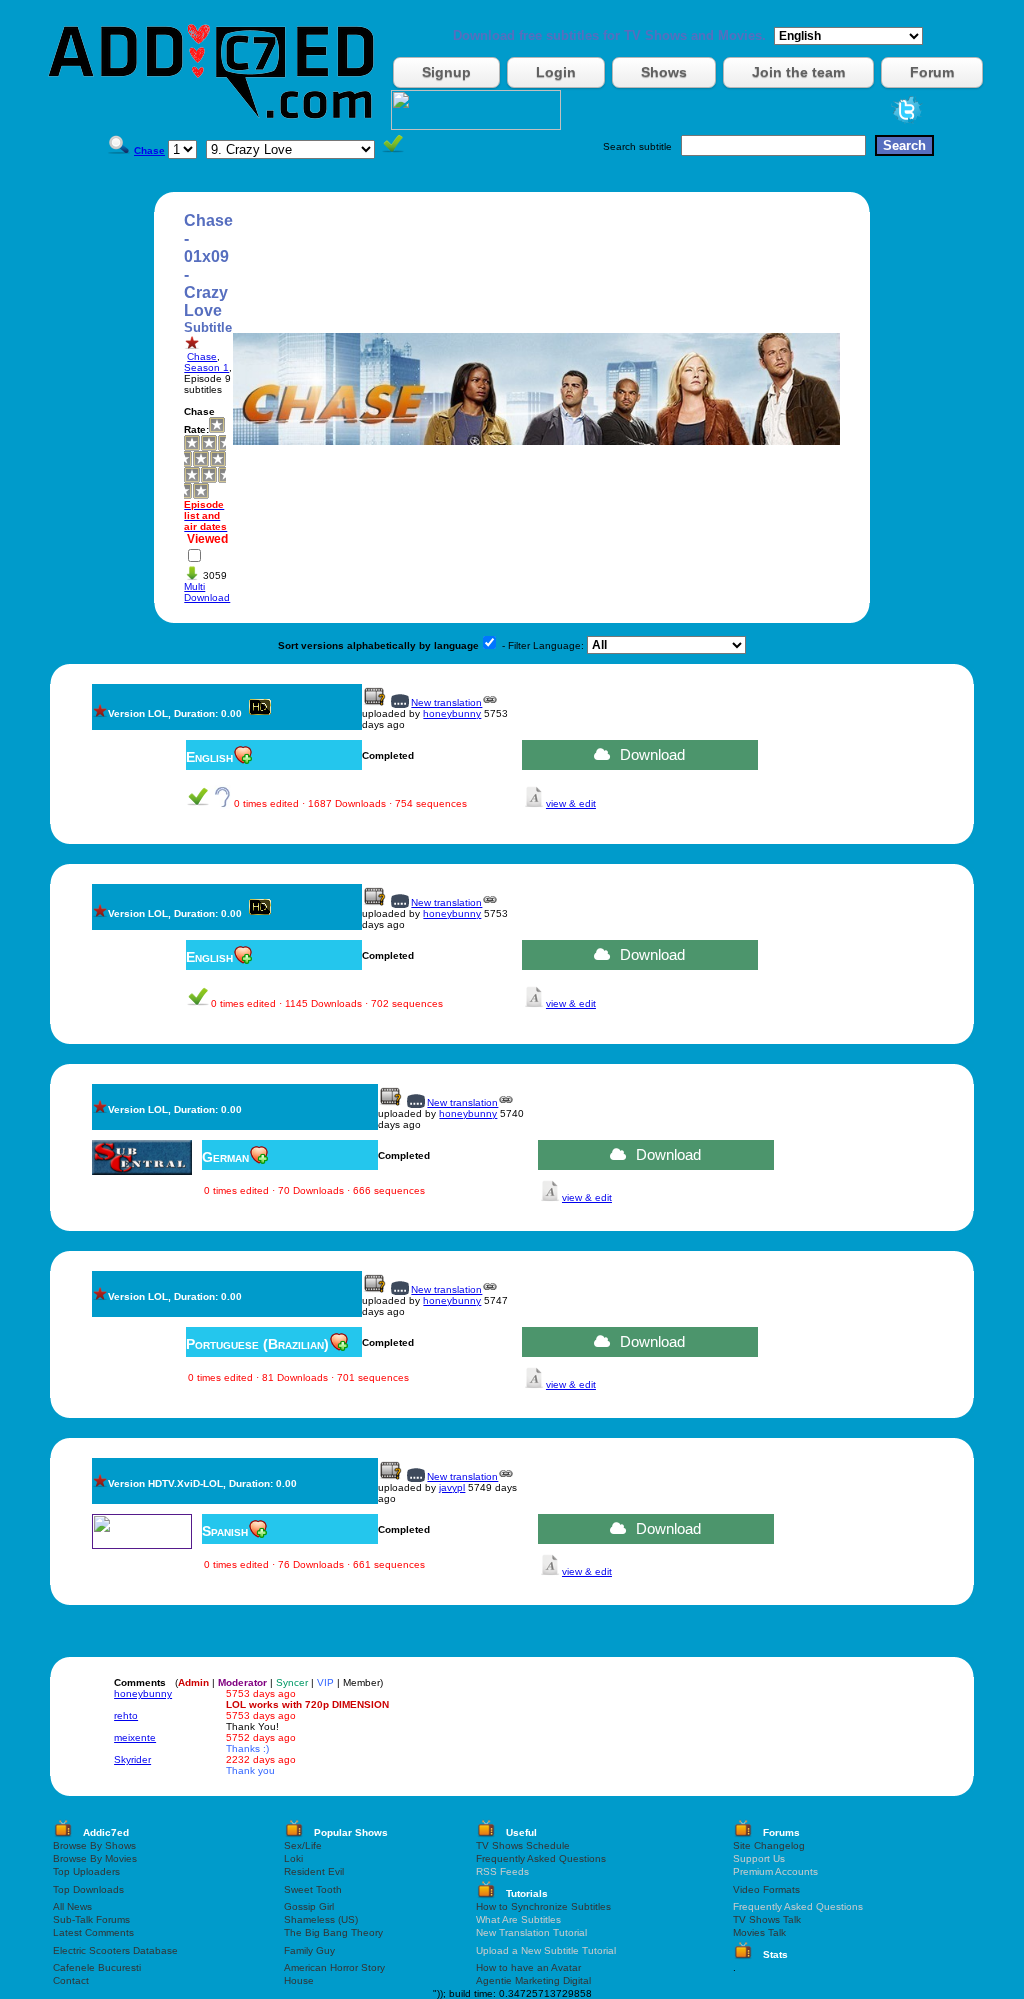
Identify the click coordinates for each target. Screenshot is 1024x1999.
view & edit (571, 803)
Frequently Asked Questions (541, 1858)
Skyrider (132, 1759)
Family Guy (309, 1950)
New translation (446, 702)
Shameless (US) (321, 1919)
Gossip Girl (309, 1906)
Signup (446, 72)
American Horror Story (334, 1967)
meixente (135, 1737)
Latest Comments (93, 1932)
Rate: (196, 429)
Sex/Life (303, 1845)
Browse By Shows (94, 1845)
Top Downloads (88, 1889)
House (299, 1980)
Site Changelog (769, 1845)
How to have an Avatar (528, 1967)
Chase (202, 356)
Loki (293, 1858)
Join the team (798, 72)
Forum (932, 72)
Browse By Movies (95, 1858)
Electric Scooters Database (115, 1950)
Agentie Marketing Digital (533, 1980)
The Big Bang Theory (333, 1932)
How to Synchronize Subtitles (543, 1906)
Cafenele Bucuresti (97, 1967)
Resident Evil (314, 1871)
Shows (664, 72)
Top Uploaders (86, 1871)
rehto (126, 1715)
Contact (71, 1980)
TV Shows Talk (767, 1919)
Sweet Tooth (313, 1889)
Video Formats (766, 1889)
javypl (452, 1487)
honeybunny (452, 713)
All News (72, 1906)
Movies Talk (759, 1932)
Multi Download (207, 592)
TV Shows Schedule (523, 1845)
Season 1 (206, 367)
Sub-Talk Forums (91, 1919)
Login (556, 72)
